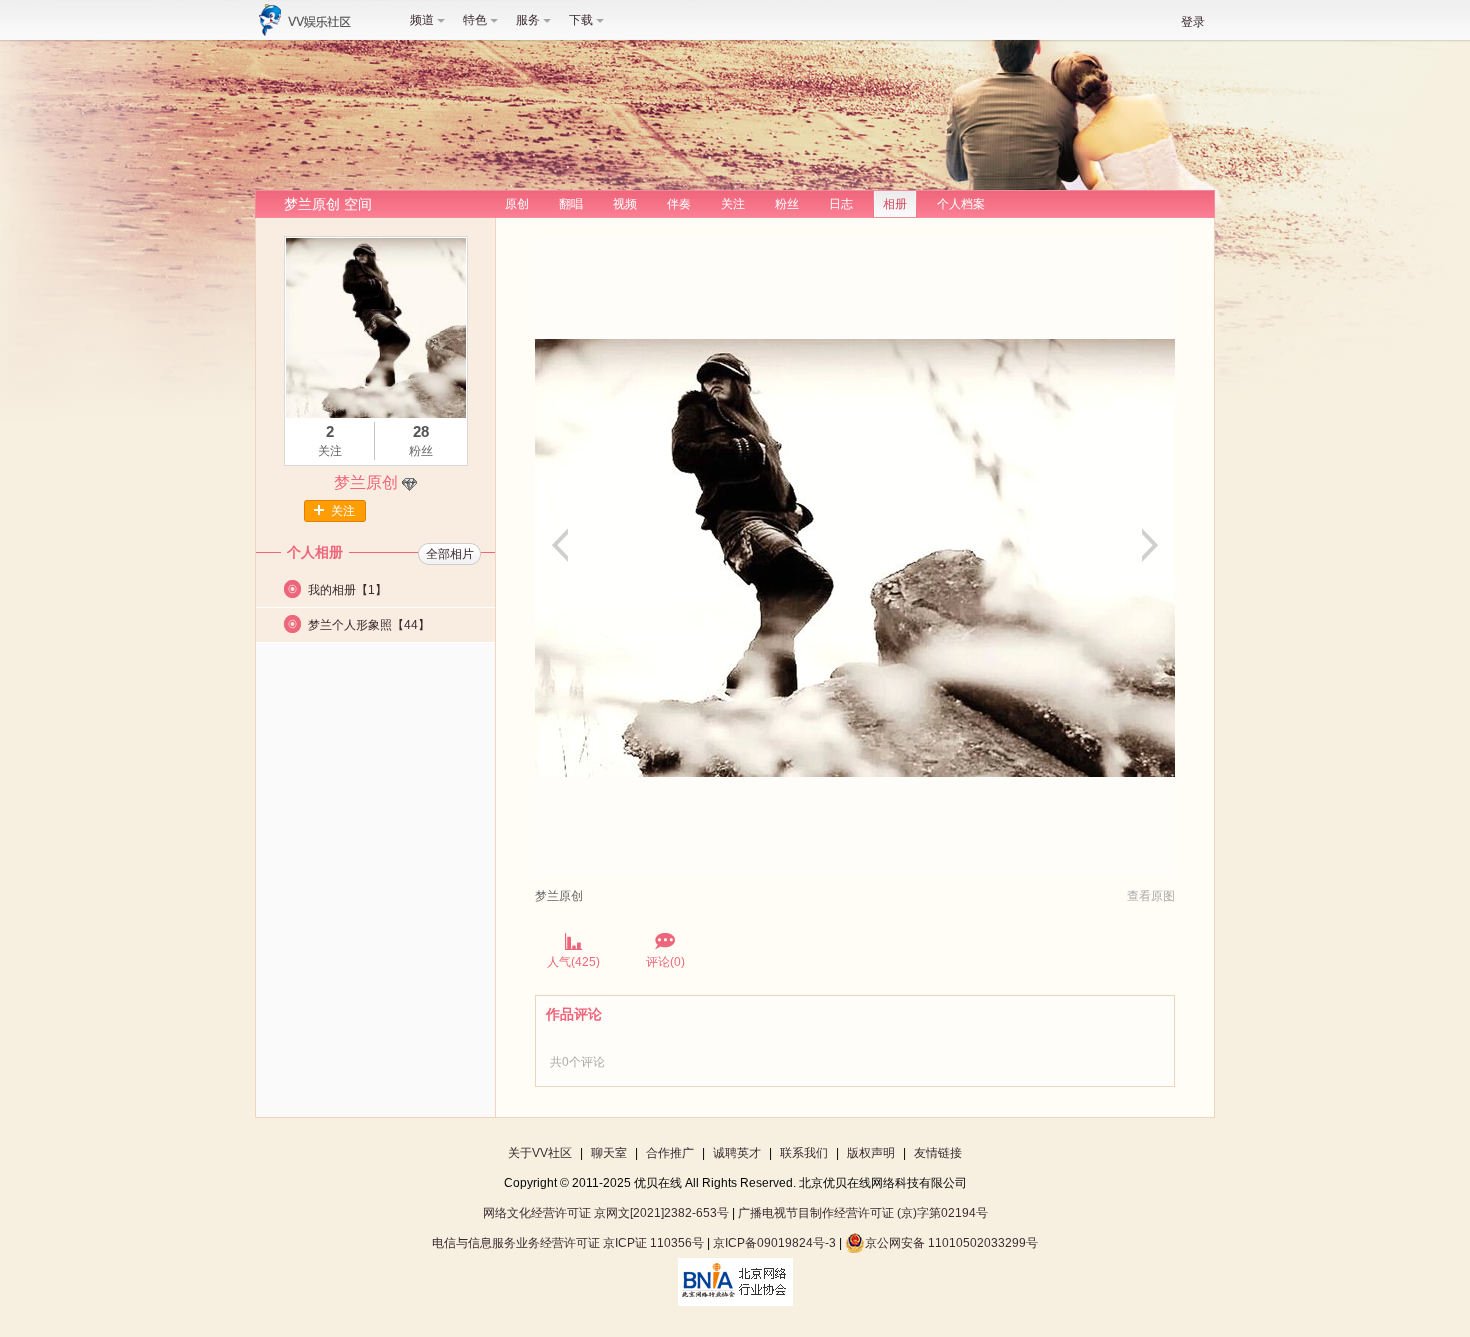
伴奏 (679, 204)
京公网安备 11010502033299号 (951, 1243)
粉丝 (787, 204)
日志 (841, 204)
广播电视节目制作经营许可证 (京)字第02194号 (863, 1213)
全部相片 (450, 554)
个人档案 (961, 204)
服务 (528, 20)
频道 (422, 20)
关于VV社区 (540, 1153)
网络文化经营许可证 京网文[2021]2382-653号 (606, 1213)
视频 (625, 204)
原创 (517, 204)
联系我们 (804, 1153)
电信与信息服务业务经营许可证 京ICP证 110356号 (568, 1243)
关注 (733, 204)
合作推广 (670, 1153)
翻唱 (571, 204)
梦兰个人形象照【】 (369, 625)
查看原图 (1151, 896)
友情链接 (938, 1153)
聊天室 (609, 1153)
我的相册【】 (347, 590)
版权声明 (871, 1153)
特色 (475, 20)
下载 (581, 20)
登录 (1193, 22)
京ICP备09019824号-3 (774, 1243)
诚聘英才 (737, 1153)
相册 (895, 204)
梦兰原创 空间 (328, 204)
